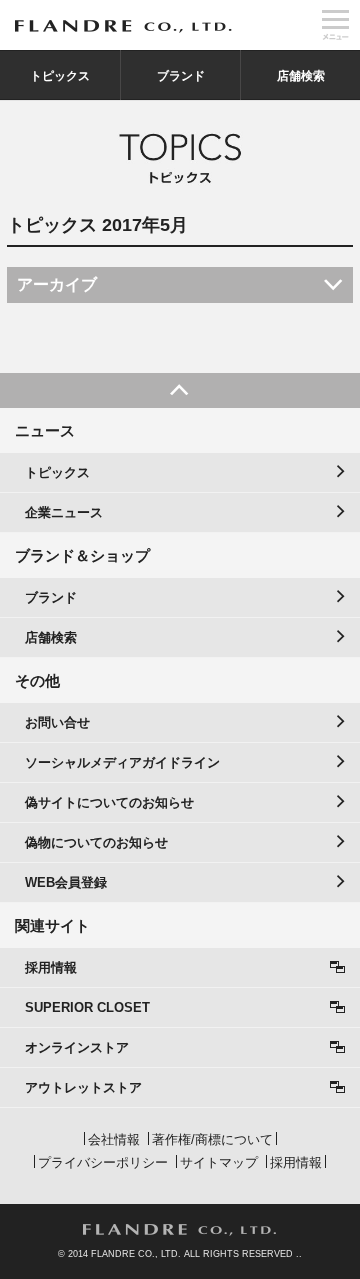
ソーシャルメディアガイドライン (122, 762)
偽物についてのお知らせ (96, 842)
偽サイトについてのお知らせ (109, 802)
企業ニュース (64, 512)
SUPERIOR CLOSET (87, 1007)
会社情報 (114, 1139)
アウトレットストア (83, 1087)
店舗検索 (301, 76)
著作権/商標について (212, 1139)
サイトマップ (219, 1162)
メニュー (335, 25)
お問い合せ (57, 722)
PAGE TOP (180, 390)
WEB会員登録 (66, 882)
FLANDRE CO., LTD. (180, 1230)
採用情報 (51, 967)
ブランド (181, 76)
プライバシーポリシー (103, 1162)
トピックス (60, 76)
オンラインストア (77, 1047)
